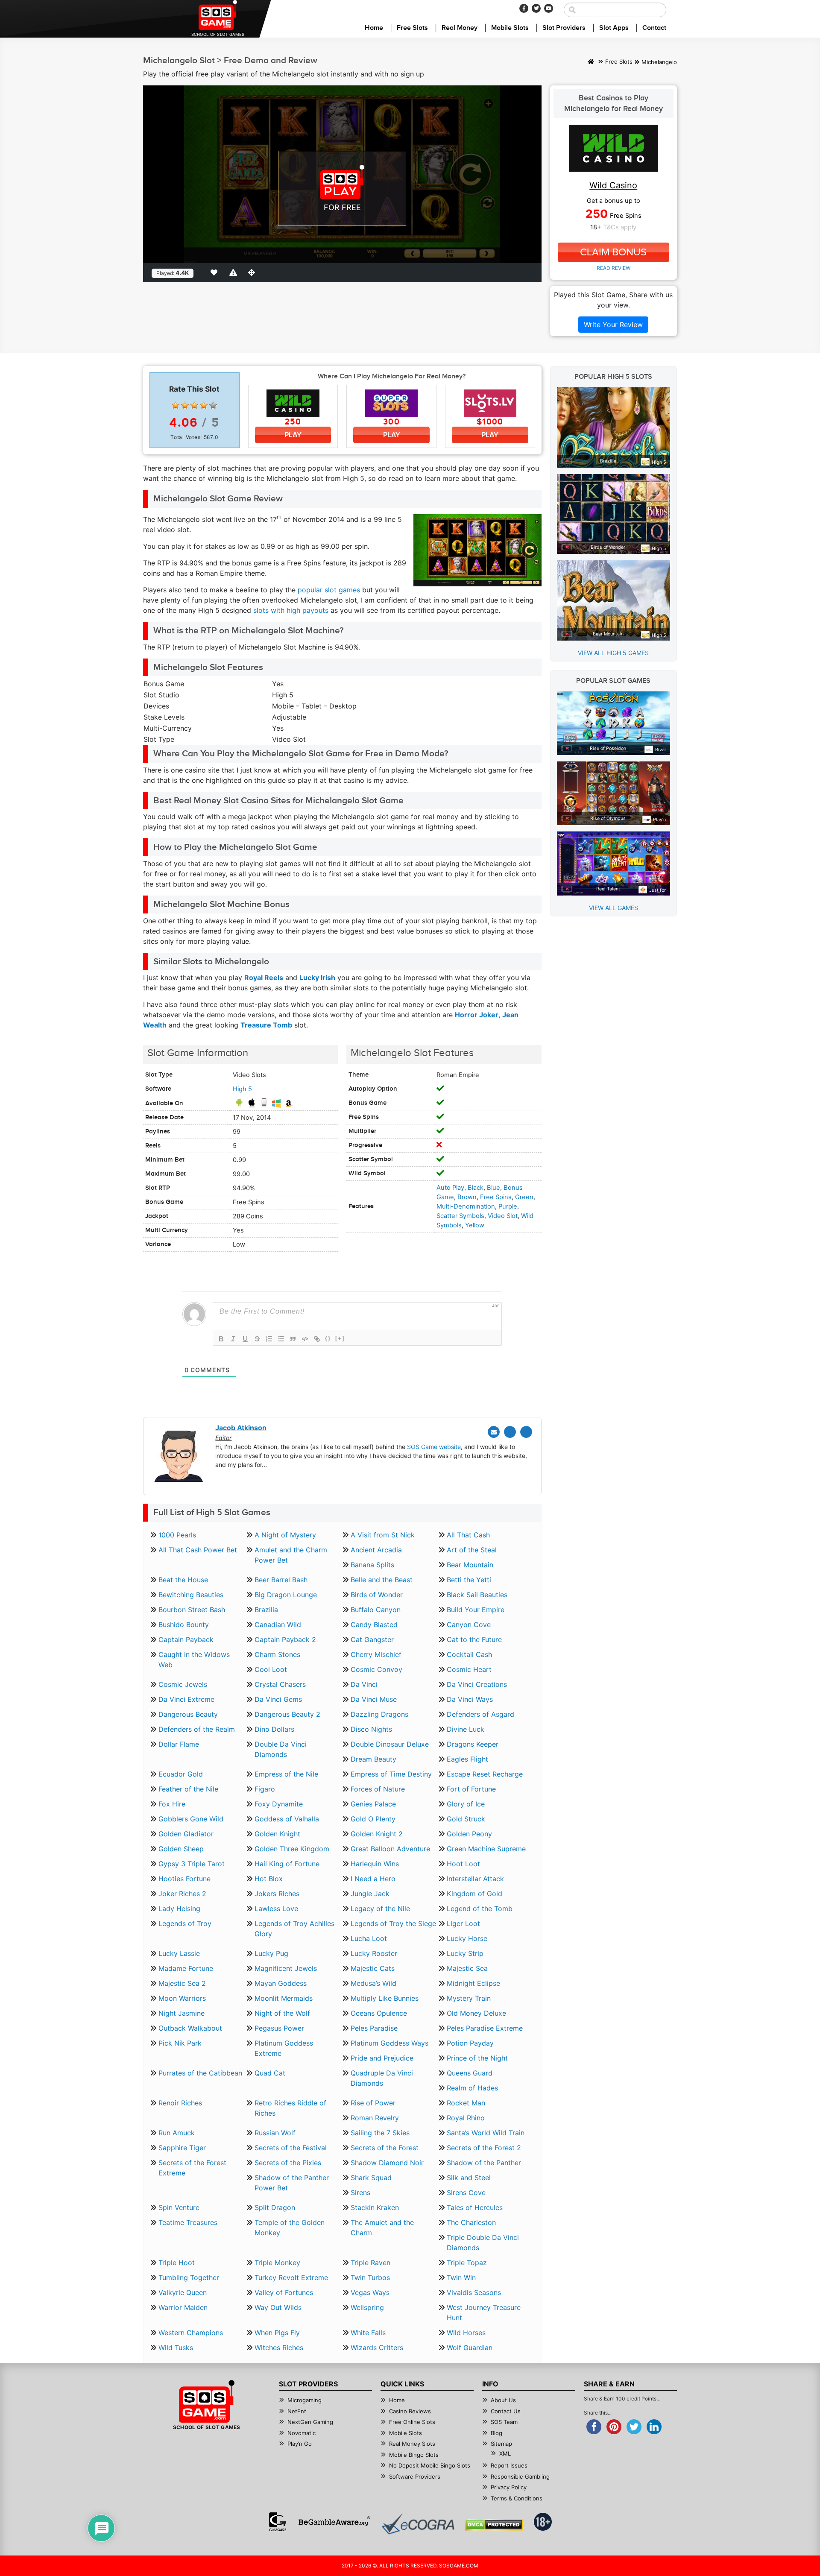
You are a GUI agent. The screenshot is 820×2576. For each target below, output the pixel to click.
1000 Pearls (177, 1535)
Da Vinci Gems (278, 1699)
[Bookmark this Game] (216, 272)
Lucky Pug (271, 1953)
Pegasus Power (279, 2028)
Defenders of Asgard (480, 1714)
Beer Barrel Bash (281, 1580)
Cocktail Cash (469, 1654)
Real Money (460, 28)
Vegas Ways (370, 2292)
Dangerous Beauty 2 (287, 1714)
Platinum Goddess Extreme (284, 2048)
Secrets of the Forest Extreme (192, 2168)
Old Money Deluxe (476, 2013)
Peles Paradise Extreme (485, 2028)
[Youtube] (549, 8)
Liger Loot (463, 1923)
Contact (654, 28)
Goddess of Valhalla (287, 1819)
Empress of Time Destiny (391, 1774)
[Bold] (221, 1339)
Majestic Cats (373, 1968)
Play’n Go (300, 2444)
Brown (467, 1197)
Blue (493, 1188)
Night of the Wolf (282, 2013)
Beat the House (183, 1580)
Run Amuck (177, 2133)
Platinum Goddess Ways (389, 2043)
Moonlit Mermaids (284, 1998)
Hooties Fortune (184, 1879)
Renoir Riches (180, 2103)
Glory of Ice (466, 1804)
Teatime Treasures (188, 2222)
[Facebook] (524, 8)
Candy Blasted (374, 1625)
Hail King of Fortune (287, 1864)
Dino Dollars (274, 1729)
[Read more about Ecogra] (418, 2524)
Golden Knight (277, 1834)
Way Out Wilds (278, 2307)
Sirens (360, 2193)
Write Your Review (613, 325)
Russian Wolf (275, 2133)
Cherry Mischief (376, 1654)
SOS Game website (434, 1447)
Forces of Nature (378, 1789)
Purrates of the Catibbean (200, 2073)
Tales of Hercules (475, 2207)
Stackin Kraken (375, 2207)
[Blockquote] (293, 1339)
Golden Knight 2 (377, 1834)
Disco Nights (371, 1729)
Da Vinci (364, 1684)
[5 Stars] (213, 405)
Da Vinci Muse (374, 1699)
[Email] (494, 1432)
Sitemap (501, 2444)
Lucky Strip (465, 1953)
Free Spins (496, 1197)
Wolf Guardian (470, 2348)
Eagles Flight (467, 1759)
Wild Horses (466, 2333)
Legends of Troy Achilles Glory (294, 1929)
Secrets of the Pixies (288, 2163)
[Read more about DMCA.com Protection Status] (494, 2525)
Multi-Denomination (466, 1206)
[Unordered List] (281, 1339)
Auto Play (450, 1188)
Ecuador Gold (181, 1774)
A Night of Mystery (285, 1535)
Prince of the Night (477, 2058)
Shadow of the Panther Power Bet (292, 2183)
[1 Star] (176, 405)
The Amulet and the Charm (382, 2228)
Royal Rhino (466, 2118)
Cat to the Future (474, 1639)
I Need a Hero (373, 1879)
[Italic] (233, 1339)
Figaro (265, 1789)
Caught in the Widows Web (194, 1660)
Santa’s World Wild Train (486, 2133)
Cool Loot (271, 1669)
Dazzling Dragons (379, 1714)
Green (524, 1197)
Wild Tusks (176, 2348)
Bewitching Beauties (191, 1595)
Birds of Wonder (377, 1595)
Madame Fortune (186, 1968)
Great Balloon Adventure (390, 1849)
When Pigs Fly (277, 2333)
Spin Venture (179, 2207)
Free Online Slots (412, 2422)
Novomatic (302, 2433)
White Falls (368, 2333)
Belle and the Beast (382, 1580)
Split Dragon (275, 2207)
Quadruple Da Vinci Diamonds (382, 2078)
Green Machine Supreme (486, 1849)
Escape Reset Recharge (485, 1774)
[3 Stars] (194, 405)
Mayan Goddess (281, 1983)
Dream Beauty (373, 1759)
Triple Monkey (277, 2263)
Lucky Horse (467, 1938)
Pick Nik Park (180, 2043)
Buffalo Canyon (376, 1610)
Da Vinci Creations (477, 1684)
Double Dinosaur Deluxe (390, 1744)
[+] (340, 1338)
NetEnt (297, 2411)
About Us (503, 2400)
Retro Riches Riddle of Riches (290, 2108)
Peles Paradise (374, 2028)
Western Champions (191, 2333)
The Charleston (471, 2222)
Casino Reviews (410, 2411)
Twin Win (461, 2277)
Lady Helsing (179, 1909)
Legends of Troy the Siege (393, 1923)
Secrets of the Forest (385, 2148)
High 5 (242, 1089)
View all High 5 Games (613, 653)
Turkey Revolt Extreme (291, 2277)
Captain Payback (186, 1639)
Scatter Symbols (460, 1216)
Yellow (475, 1225)
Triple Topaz (467, 2263)
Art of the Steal (472, 1550)
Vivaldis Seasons (474, 2292)
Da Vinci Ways (470, 1699)
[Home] (591, 62)
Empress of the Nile (286, 1774)
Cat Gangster (372, 1639)
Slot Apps (614, 28)
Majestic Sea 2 (182, 1983)
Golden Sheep (181, 1849)
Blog (496, 2433)
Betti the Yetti (469, 1580)
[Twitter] (536, 8)
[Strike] (257, 1339)
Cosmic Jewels (183, 1684)
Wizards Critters (377, 2348)
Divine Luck (466, 1729)
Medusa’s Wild (373, 1983)
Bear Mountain (470, 1565)
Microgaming (305, 2400)
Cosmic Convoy (376, 1669)
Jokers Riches (277, 1894)
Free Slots (412, 28)
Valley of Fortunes (284, 2292)
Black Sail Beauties (477, 1595)
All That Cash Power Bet (198, 1550)
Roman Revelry (375, 2118)
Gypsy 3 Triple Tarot (192, 1864)
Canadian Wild (278, 1625)
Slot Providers (564, 28)
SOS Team (504, 2422)
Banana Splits (372, 1565)
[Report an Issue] (234, 272)
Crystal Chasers (280, 1684)
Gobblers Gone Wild (191, 1819)
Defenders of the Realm (197, 1729)
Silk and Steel (469, 2178)
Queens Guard (470, 2073)
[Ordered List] (269, 1339)
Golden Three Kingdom (292, 1849)
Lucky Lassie (179, 1953)
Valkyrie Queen (183, 2292)
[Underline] (245, 1339)
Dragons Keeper (473, 1744)
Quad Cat (270, 2073)
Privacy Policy (509, 2487)
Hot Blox (269, 1879)
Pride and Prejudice (382, 2058)
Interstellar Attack (475, 1879)
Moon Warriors (182, 1998)
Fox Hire (172, 1804)
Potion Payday (470, 2043)
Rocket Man (466, 2103)
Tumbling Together (189, 2277)
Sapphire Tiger (182, 2148)
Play (293, 435)
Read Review (614, 268)
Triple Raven (370, 2263)
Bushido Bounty (184, 1625)
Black (476, 1188)
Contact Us (506, 2411)
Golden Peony (469, 1834)
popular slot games (329, 590)
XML (505, 2453)
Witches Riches (279, 2348)
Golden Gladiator (186, 1834)
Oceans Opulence (379, 2013)
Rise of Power (373, 2103)
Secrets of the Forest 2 (484, 2148)
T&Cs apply (620, 227)
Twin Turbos (370, 2277)
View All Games (614, 908)
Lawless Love (276, 1909)
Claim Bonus (613, 252)
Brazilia (266, 1610)
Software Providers (415, 2476)
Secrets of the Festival (291, 2148)
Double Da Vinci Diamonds (281, 1749)
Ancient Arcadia (376, 1550)
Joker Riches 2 (182, 1894)
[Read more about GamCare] (278, 2522)
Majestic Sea (467, 1968)
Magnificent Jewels (286, 1968)
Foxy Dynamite (279, 1804)
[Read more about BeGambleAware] (334, 2522)
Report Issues (509, 2465)
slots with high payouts (291, 610)
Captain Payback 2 (285, 1639)
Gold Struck (466, 1819)
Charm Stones (277, 1654)
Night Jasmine (182, 2013)
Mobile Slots (510, 28)
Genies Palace (373, 1804)
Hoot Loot (463, 1864)
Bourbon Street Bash (192, 1610)
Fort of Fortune (471, 1789)
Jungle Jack (370, 1894)
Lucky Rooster (374, 1953)
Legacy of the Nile (380, 1909)
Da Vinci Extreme (186, 1699)
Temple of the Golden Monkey (290, 2228)
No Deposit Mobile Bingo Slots (430, 2465)
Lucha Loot (369, 1938)
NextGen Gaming (310, 2422)
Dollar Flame (179, 1744)
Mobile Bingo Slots (414, 2455)
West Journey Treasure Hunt (484, 2313)
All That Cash (468, 1535)
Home (374, 28)
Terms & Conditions (517, 2498)
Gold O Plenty (373, 1819)
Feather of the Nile (188, 1789)
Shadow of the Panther (484, 2163)
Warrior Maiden (183, 2307)
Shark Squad (371, 2178)
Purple (508, 1206)
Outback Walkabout (190, 2028)
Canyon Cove (469, 1625)
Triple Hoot (177, 2263)
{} (328, 1338)
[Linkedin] (526, 1432)
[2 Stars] (185, 405)
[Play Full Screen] (253, 272)
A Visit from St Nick (383, 1535)
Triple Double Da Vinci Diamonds (483, 2242)
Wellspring (367, 2307)
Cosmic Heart (469, 1669)
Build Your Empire (476, 1610)
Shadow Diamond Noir (387, 2163)
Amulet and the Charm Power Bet (291, 1555)
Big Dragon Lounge (286, 1595)
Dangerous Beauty (188, 1714)
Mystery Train (469, 1998)
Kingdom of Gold (474, 1894)
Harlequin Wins (375, 1864)
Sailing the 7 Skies (380, 2133)
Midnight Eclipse (473, 1983)
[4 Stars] (204, 405)
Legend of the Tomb (480, 1909)
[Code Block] (305, 1339)
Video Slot (503, 1216)
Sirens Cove (466, 2193)
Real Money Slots (412, 2444)
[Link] (317, 1339)
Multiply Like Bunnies (385, 1998)
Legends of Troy (185, 1923)
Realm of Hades (472, 2088)
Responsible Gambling (520, 2476)
